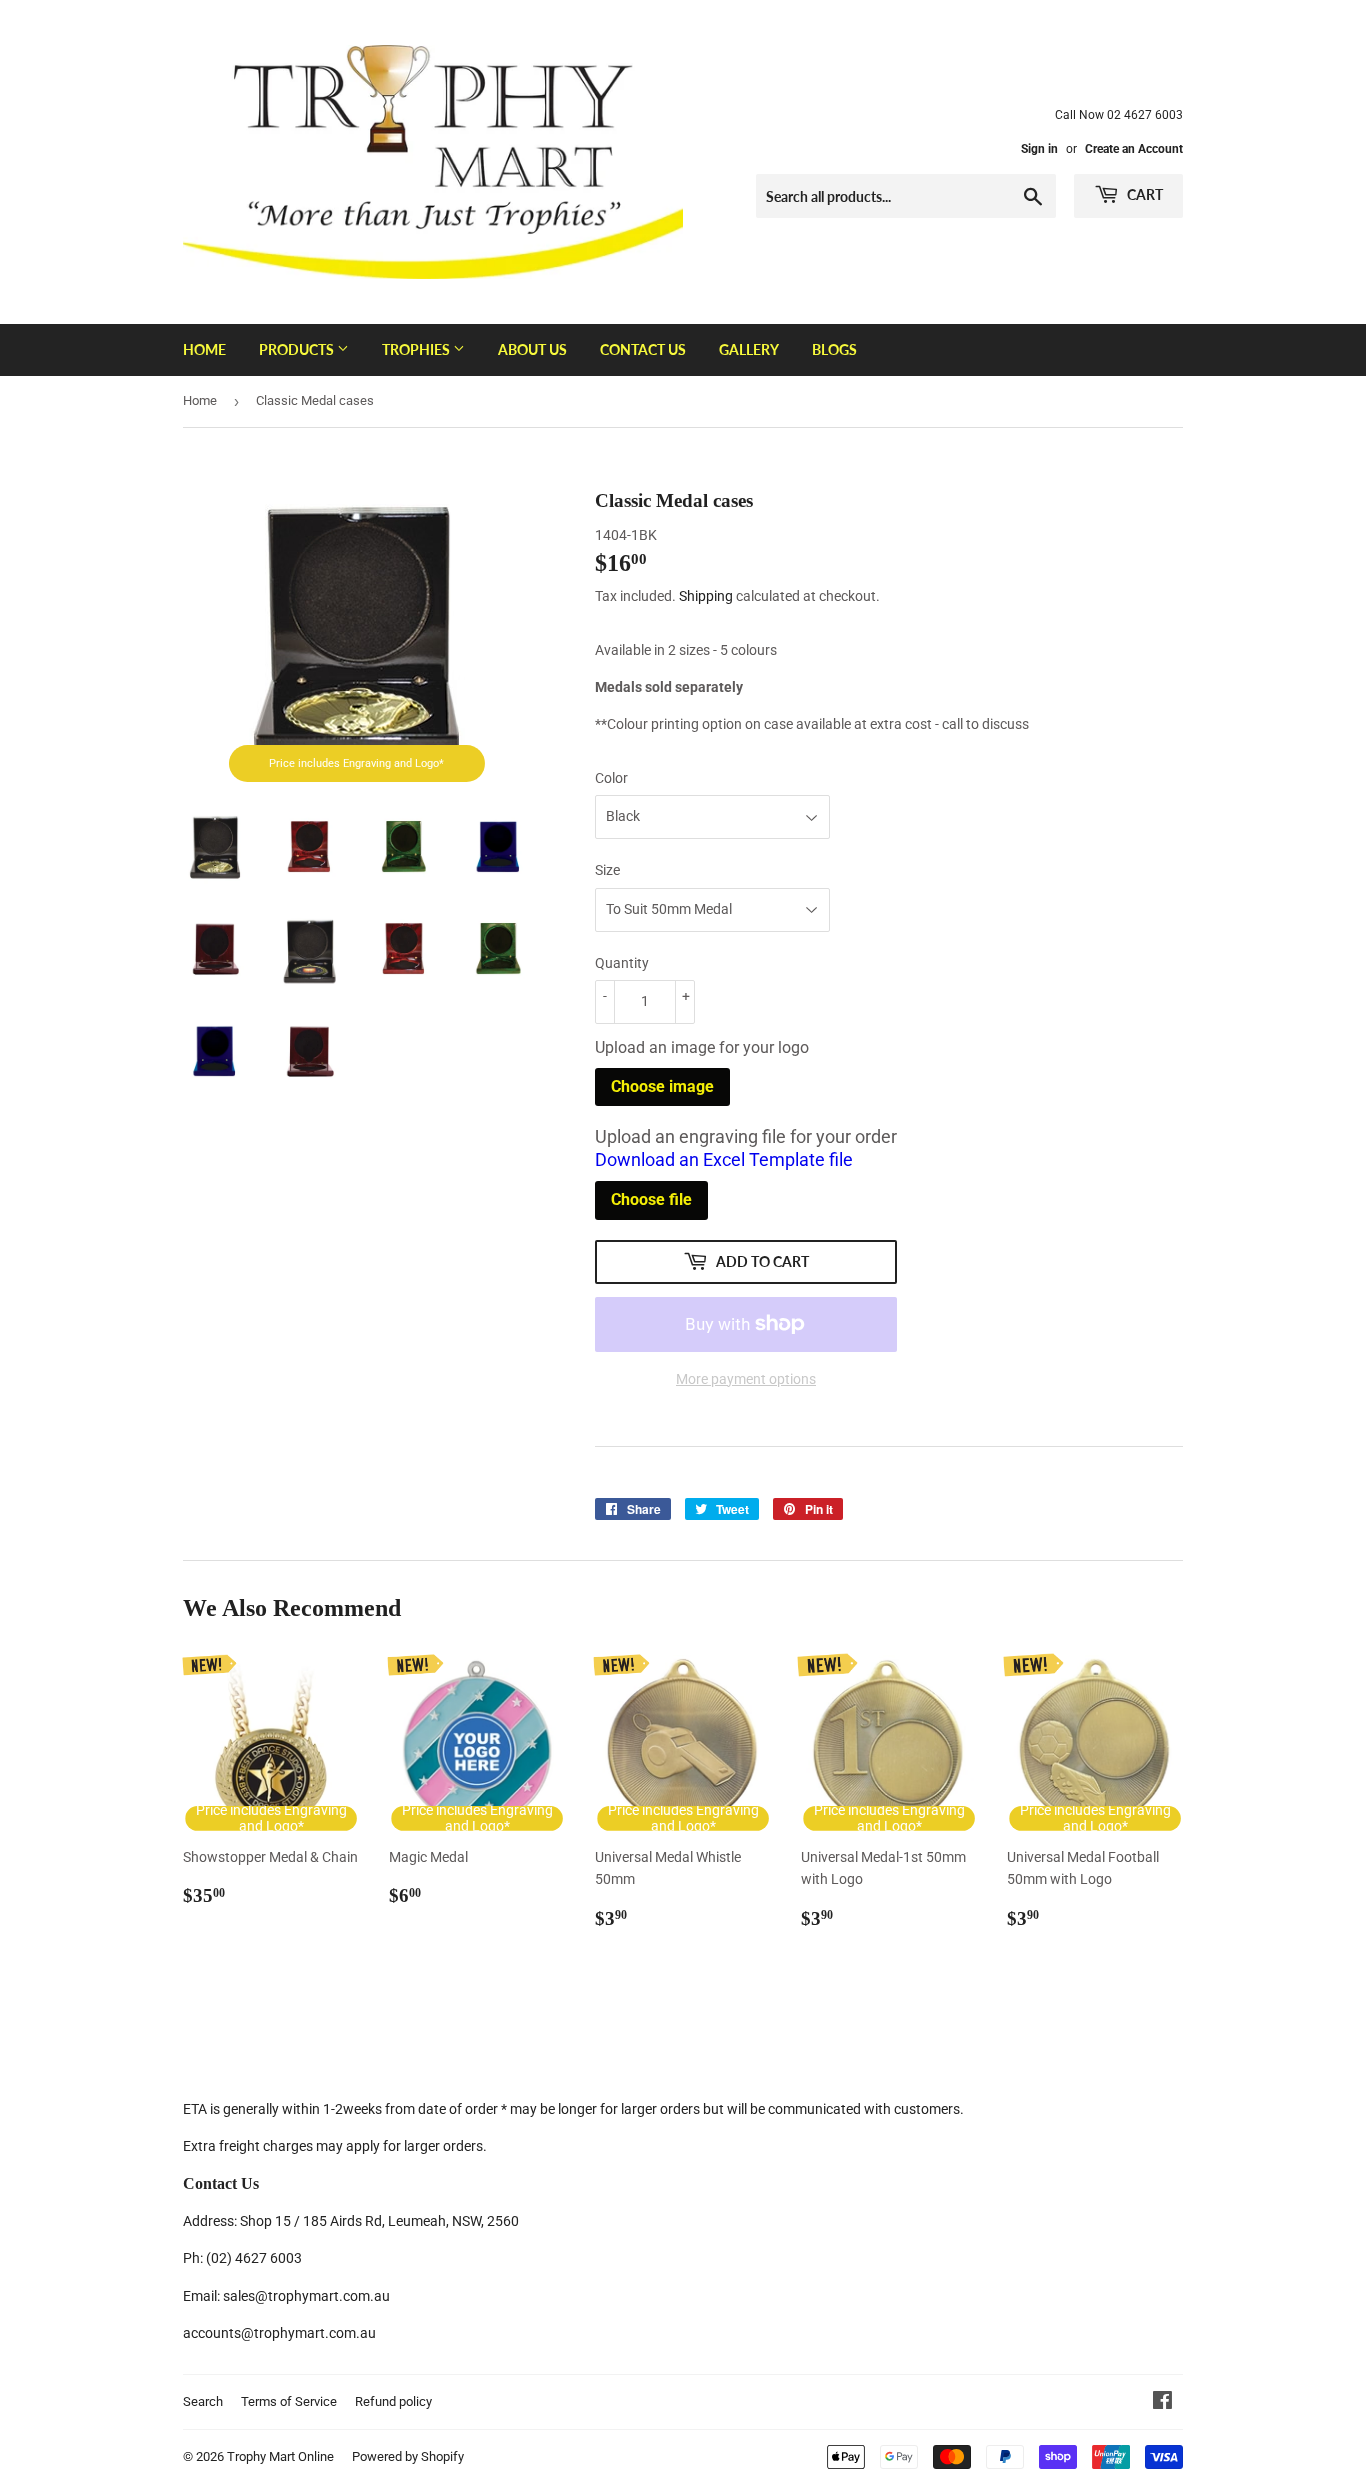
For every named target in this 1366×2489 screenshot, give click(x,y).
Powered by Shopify (408, 2456)
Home (204, 349)
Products (298, 349)
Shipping (706, 596)
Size (607, 870)
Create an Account (1134, 149)
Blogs (834, 349)
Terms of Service (289, 2401)
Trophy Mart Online (280, 2456)
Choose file (651, 1199)
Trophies (417, 349)
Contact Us (643, 349)
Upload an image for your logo (702, 1047)
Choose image (662, 1086)
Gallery (749, 349)
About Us (532, 349)
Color (611, 778)
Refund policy (393, 2401)
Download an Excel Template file (724, 1159)
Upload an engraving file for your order (746, 1148)
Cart (1143, 194)
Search (203, 2401)
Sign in (1039, 149)
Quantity (622, 963)
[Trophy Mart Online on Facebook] (1162, 2403)
